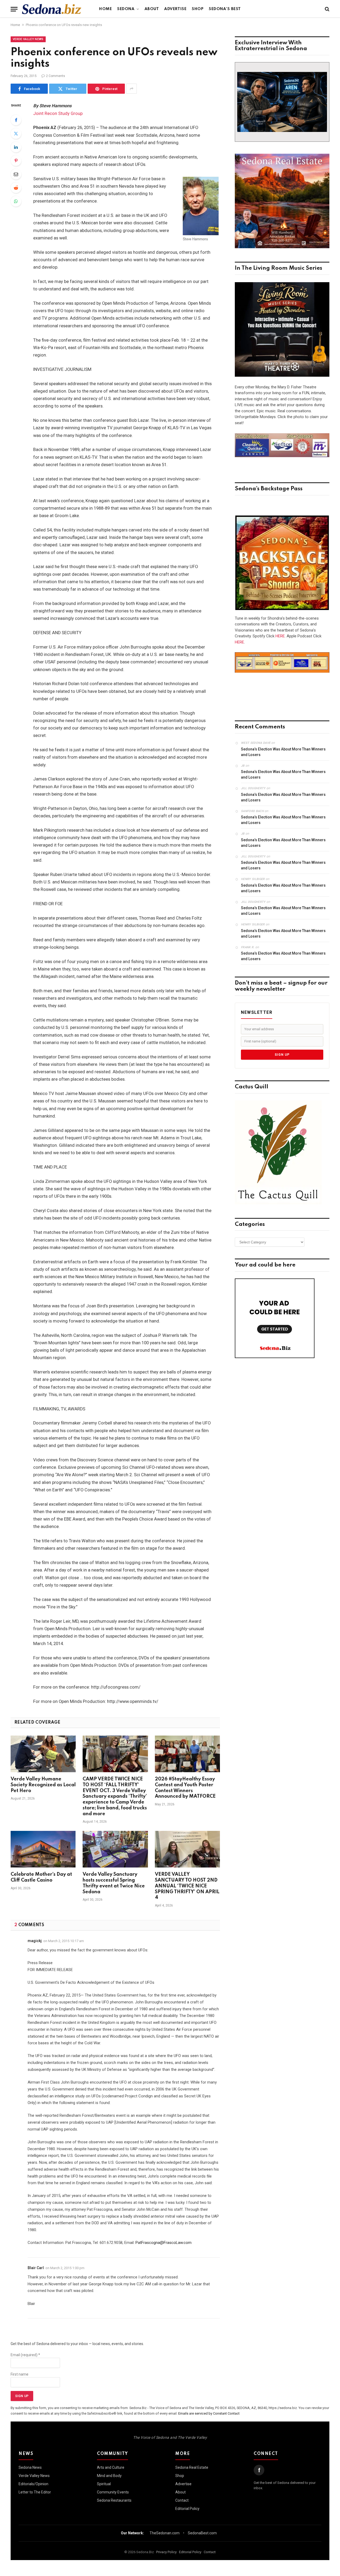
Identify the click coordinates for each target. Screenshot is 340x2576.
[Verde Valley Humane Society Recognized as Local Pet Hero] (43, 1754)
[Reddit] (16, 188)
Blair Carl (36, 2268)
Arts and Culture (111, 2467)
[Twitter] (16, 134)
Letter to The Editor (35, 2492)
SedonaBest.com (202, 2533)
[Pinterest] (16, 161)
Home (105, 9)
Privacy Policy (166, 2552)
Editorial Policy (187, 2509)
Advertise (175, 9)
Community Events (113, 2492)
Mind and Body (109, 2476)
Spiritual (104, 2484)
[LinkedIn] (16, 147)
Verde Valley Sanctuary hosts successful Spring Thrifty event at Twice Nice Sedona (114, 1883)
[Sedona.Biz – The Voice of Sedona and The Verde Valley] (52, 9)
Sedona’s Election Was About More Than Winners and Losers (283, 752)
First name (20, 2374)
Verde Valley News (28, 39)
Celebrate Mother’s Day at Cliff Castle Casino (41, 1877)
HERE (280, 636)
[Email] (16, 174)
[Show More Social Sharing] (131, 89)
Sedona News (30, 2467)
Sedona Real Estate (192, 2467)
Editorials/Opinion (33, 2484)
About (152, 9)
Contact (182, 2500)
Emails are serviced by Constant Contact (209, 2413)
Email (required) (25, 2355)
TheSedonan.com (165, 2533)
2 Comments (56, 76)
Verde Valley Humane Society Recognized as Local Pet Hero (43, 1785)
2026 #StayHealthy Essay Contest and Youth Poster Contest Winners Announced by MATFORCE (185, 1788)
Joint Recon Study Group (58, 113)
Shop (198, 9)
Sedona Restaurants (114, 2500)
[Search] (327, 9)
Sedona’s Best (225, 9)
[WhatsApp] (16, 201)
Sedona (126, 9)
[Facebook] (16, 120)
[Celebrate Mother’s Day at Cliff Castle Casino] (43, 1849)
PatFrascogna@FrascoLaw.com (163, 2243)
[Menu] (14, 9)
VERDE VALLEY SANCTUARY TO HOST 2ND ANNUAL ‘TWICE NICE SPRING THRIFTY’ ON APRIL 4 (187, 1886)
